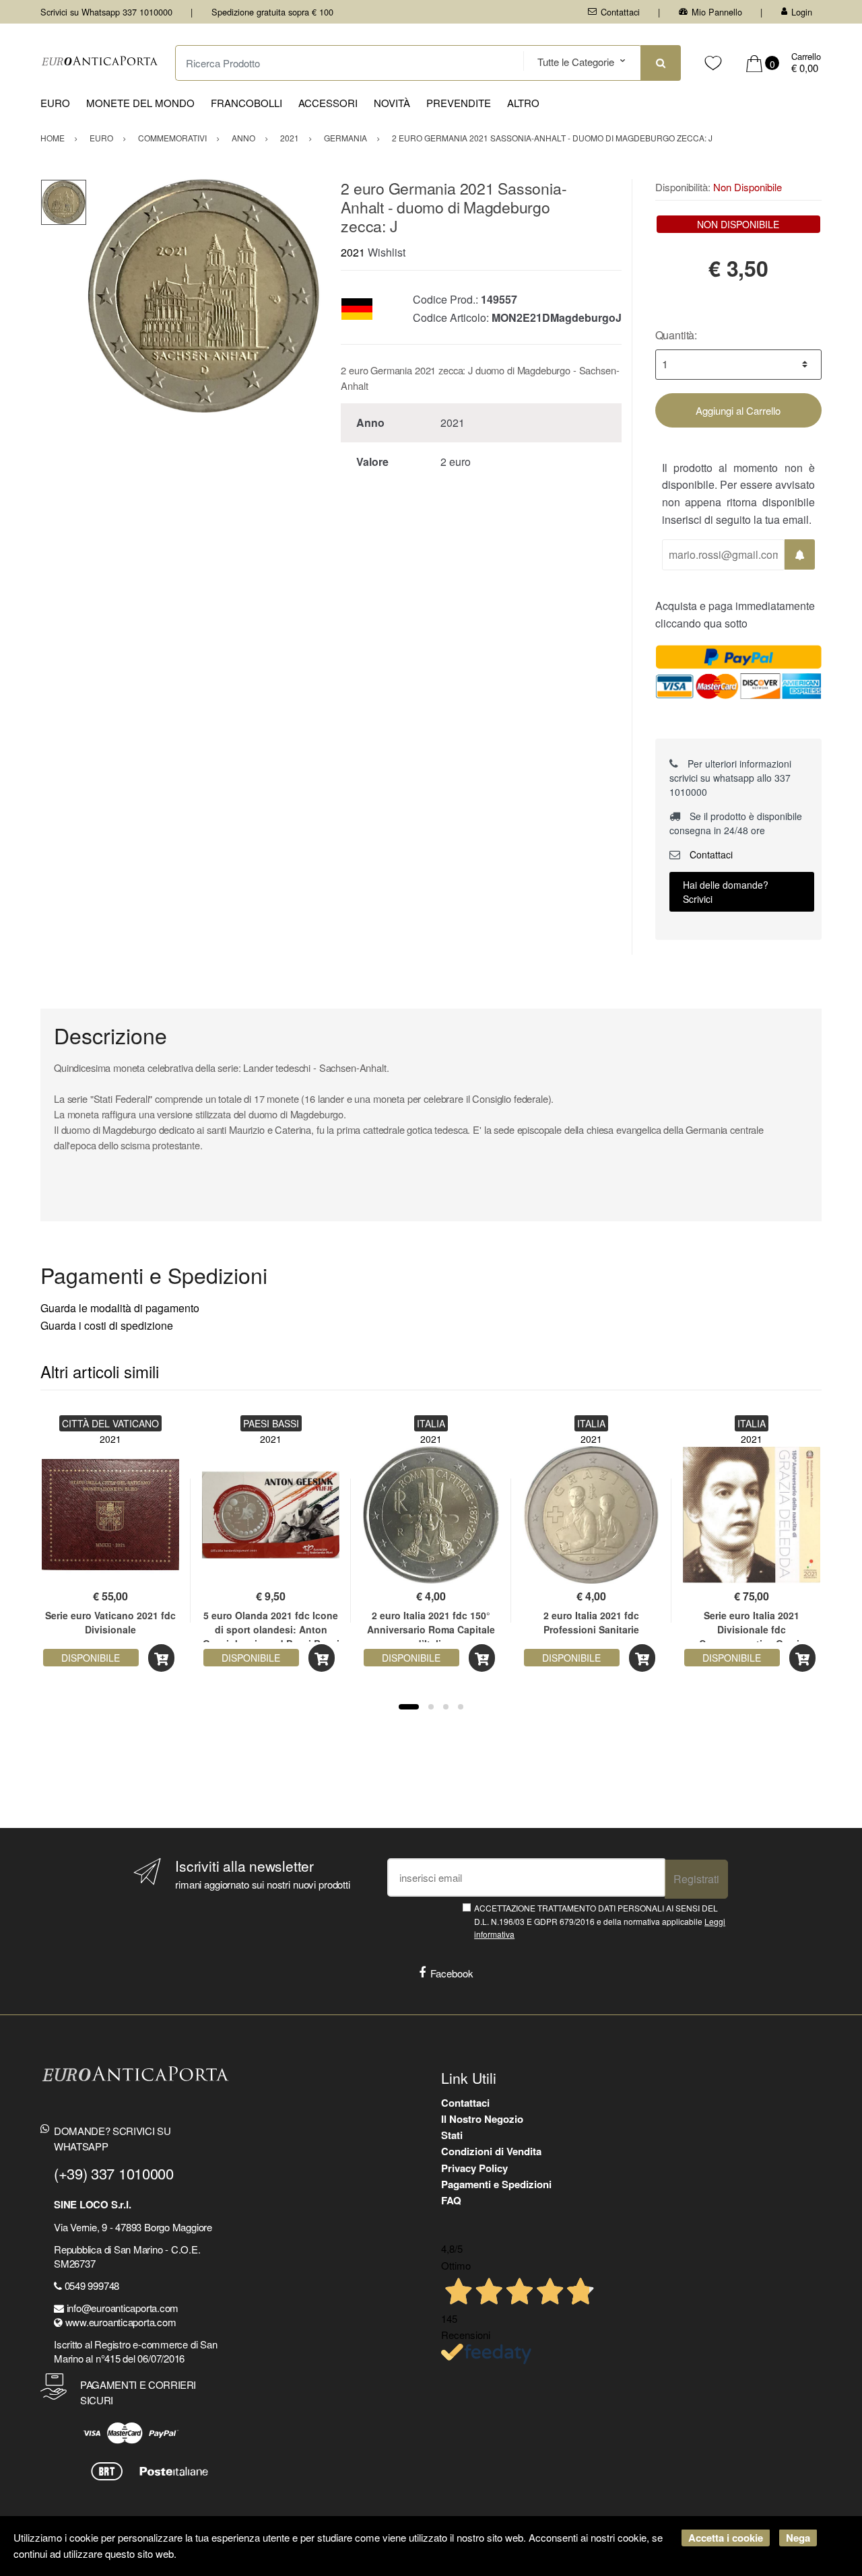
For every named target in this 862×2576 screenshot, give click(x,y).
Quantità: (676, 335)
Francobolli (246, 103)
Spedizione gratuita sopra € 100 (272, 12)
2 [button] (431, 1707)
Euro (55, 103)
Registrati (696, 1879)
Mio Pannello (717, 12)
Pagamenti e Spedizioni (496, 2184)
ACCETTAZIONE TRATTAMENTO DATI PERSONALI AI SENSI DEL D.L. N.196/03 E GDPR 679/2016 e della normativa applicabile (600, 1921)
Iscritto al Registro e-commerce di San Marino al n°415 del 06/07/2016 (135, 2351)
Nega (798, 2538)
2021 (353, 252)
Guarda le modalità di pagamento (120, 1308)
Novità (392, 103)
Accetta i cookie (726, 2538)
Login (802, 12)
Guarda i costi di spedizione (107, 1325)
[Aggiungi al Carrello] (161, 1658)
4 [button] (461, 1707)
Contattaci (620, 12)
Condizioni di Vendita (491, 2151)
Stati (452, 2135)
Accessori (328, 103)
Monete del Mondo (140, 103)
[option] (204, 296)
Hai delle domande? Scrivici (726, 892)
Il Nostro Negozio (482, 2119)
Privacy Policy (474, 2168)
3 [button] (446, 1707)
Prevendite (459, 103)
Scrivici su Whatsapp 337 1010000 (106, 12)
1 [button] (409, 1707)
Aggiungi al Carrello (738, 410)
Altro (523, 103)
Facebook (452, 1973)
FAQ (451, 2200)
